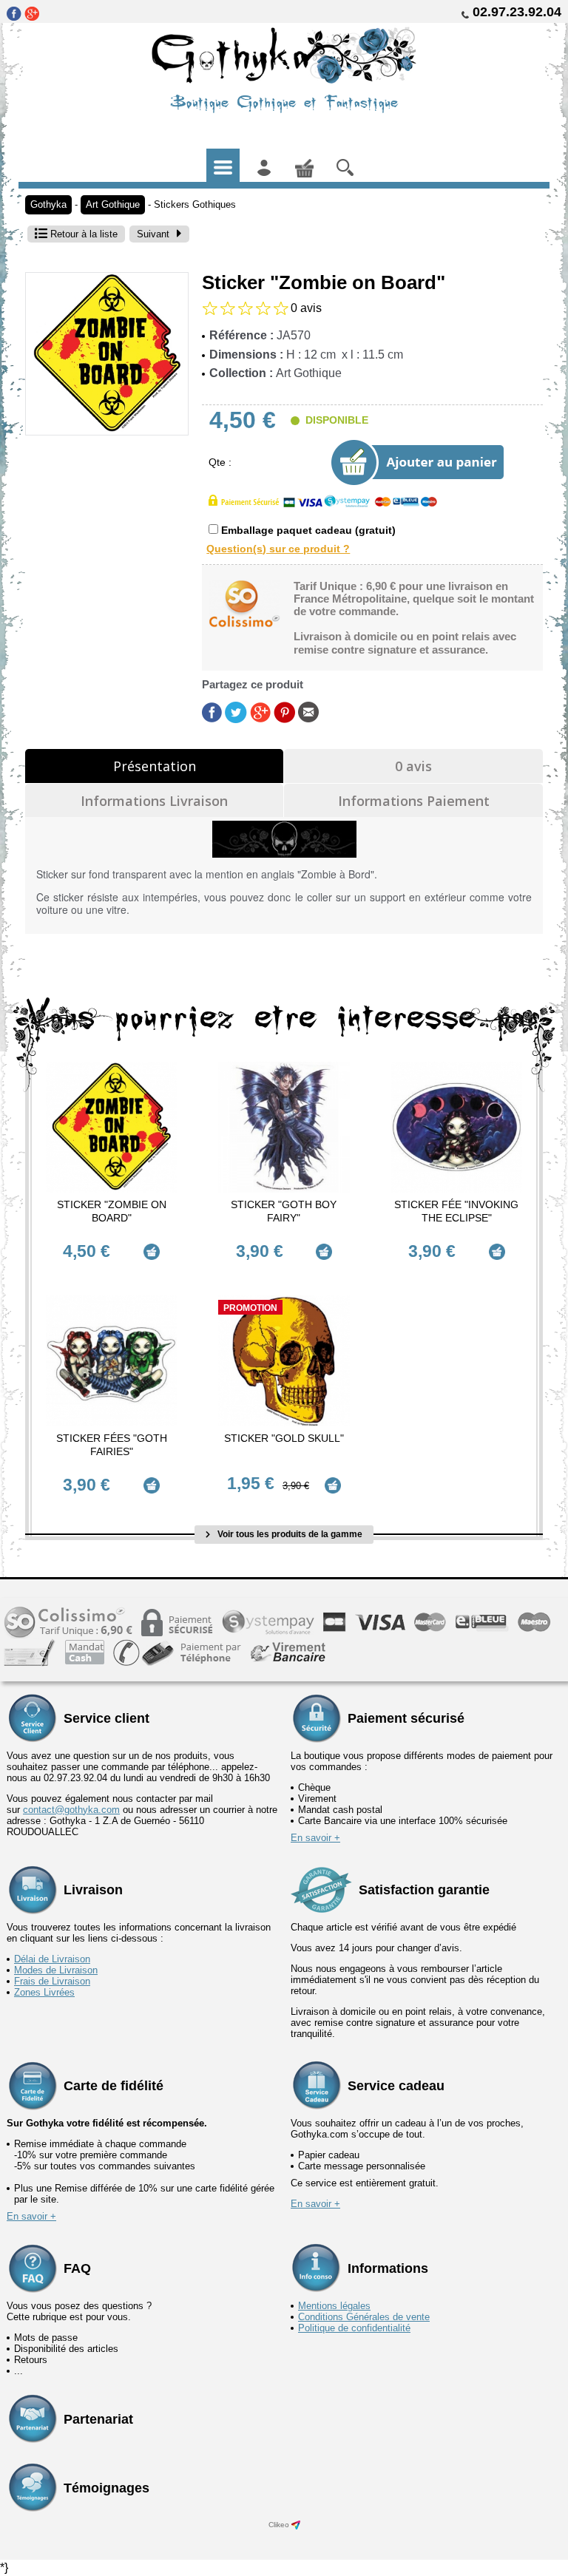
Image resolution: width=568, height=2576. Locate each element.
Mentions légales (334, 2306)
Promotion (250, 1308)
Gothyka (48, 204)
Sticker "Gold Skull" (284, 1438)
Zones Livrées (44, 1992)
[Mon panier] (304, 165)
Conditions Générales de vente (364, 2317)
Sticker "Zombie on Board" (112, 1211)
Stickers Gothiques (195, 204)
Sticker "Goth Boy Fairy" (284, 1211)
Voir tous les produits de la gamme (289, 1534)
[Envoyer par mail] (308, 711)
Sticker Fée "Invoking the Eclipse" (456, 1211)
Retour (82, 234)
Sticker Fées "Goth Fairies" (112, 1445)
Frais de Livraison (52, 1981)
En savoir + (315, 1838)
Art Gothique (113, 204)
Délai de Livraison (52, 1959)
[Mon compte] (264, 165)
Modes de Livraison (56, 1970)
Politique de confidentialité (354, 2328)
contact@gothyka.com (71, 1810)
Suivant (153, 234)
